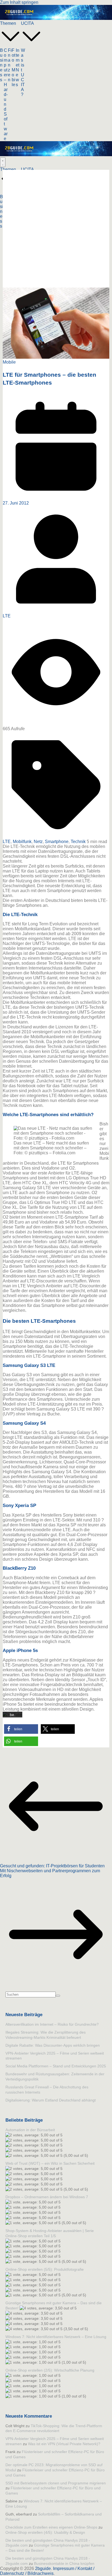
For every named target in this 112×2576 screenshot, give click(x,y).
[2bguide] (56, 18)
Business (2, 65)
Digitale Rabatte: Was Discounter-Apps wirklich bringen (53, 2045)
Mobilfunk (22, 842)
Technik (78, 842)
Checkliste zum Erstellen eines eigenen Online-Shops (51, 2527)
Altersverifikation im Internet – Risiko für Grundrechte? (52, 2024)
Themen (8, 23)
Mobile (13, 77)
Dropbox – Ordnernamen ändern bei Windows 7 (47, 2197)
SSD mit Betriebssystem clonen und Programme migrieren (56, 2483)
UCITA (27, 23)
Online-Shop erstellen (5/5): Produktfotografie (45, 2269)
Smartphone (57, 842)
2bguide (43, 2569)
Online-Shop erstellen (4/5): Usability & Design (45, 2532)
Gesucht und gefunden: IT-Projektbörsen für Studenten (52, 1866)
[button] (10, 45)
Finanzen (10, 65)
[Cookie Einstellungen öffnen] (10, 2569)
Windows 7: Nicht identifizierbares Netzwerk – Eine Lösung (56, 2337)
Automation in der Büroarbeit (30, 2130)
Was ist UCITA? (23, 72)
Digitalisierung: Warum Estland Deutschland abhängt (51, 2100)
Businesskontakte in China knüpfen (64, 2563)
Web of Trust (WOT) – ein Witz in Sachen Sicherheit (50, 2163)
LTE (7, 616)
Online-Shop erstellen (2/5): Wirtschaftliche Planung (50, 2370)
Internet (18, 58)
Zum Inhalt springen (19, 2)
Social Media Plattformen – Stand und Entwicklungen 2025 (56, 2066)
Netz (38, 842)
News (17, 77)
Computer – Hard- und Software (6, 94)
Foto (13, 55)
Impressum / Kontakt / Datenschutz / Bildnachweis (47, 2571)
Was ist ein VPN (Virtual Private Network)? (64, 2444)
